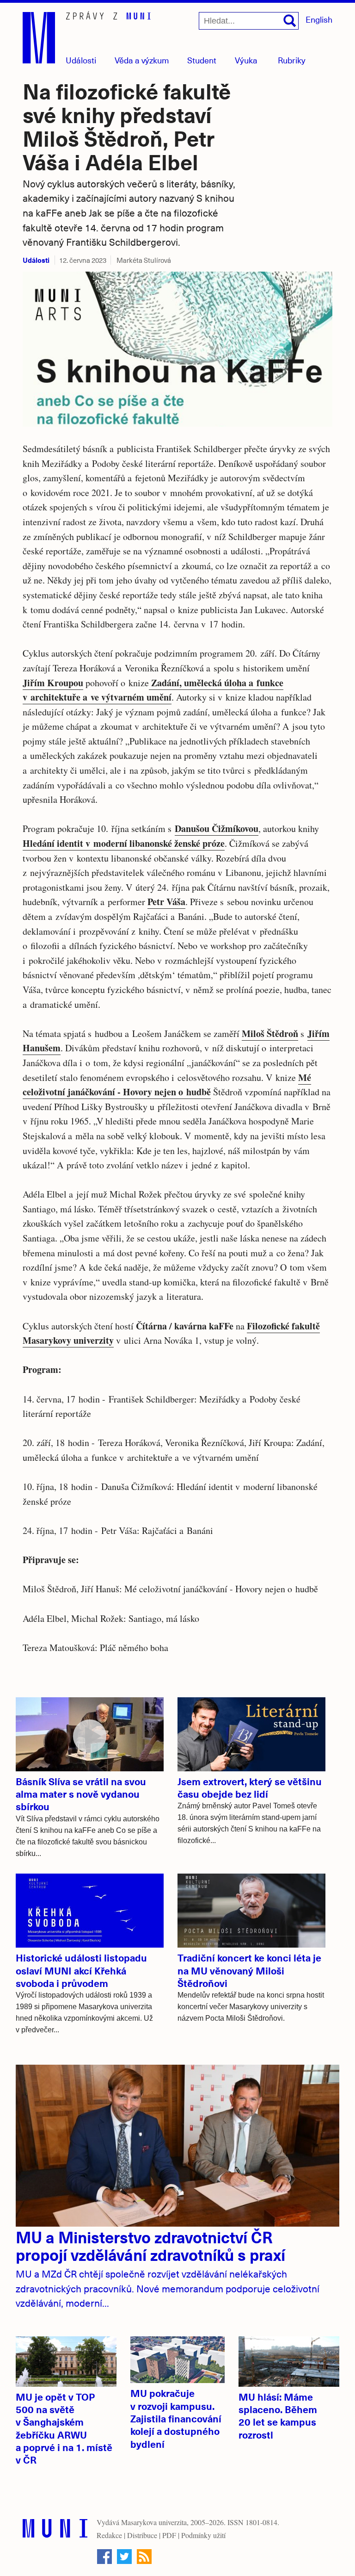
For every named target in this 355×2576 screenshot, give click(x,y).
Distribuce (142, 2535)
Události (81, 60)
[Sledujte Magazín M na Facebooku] (104, 2557)
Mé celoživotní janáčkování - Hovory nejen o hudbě (167, 1085)
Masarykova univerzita (154, 2522)
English (319, 19)
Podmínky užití (203, 2535)
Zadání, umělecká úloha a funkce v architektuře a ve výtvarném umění (153, 690)
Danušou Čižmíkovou (217, 829)
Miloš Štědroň (270, 1034)
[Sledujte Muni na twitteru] (124, 2557)
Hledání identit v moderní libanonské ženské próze (124, 843)
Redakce (109, 2535)
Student (202, 60)
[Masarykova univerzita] (55, 2530)
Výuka (246, 60)
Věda (142, 60)
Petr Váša (166, 902)
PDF (169, 2535)
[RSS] (144, 2557)
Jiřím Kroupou (53, 683)
